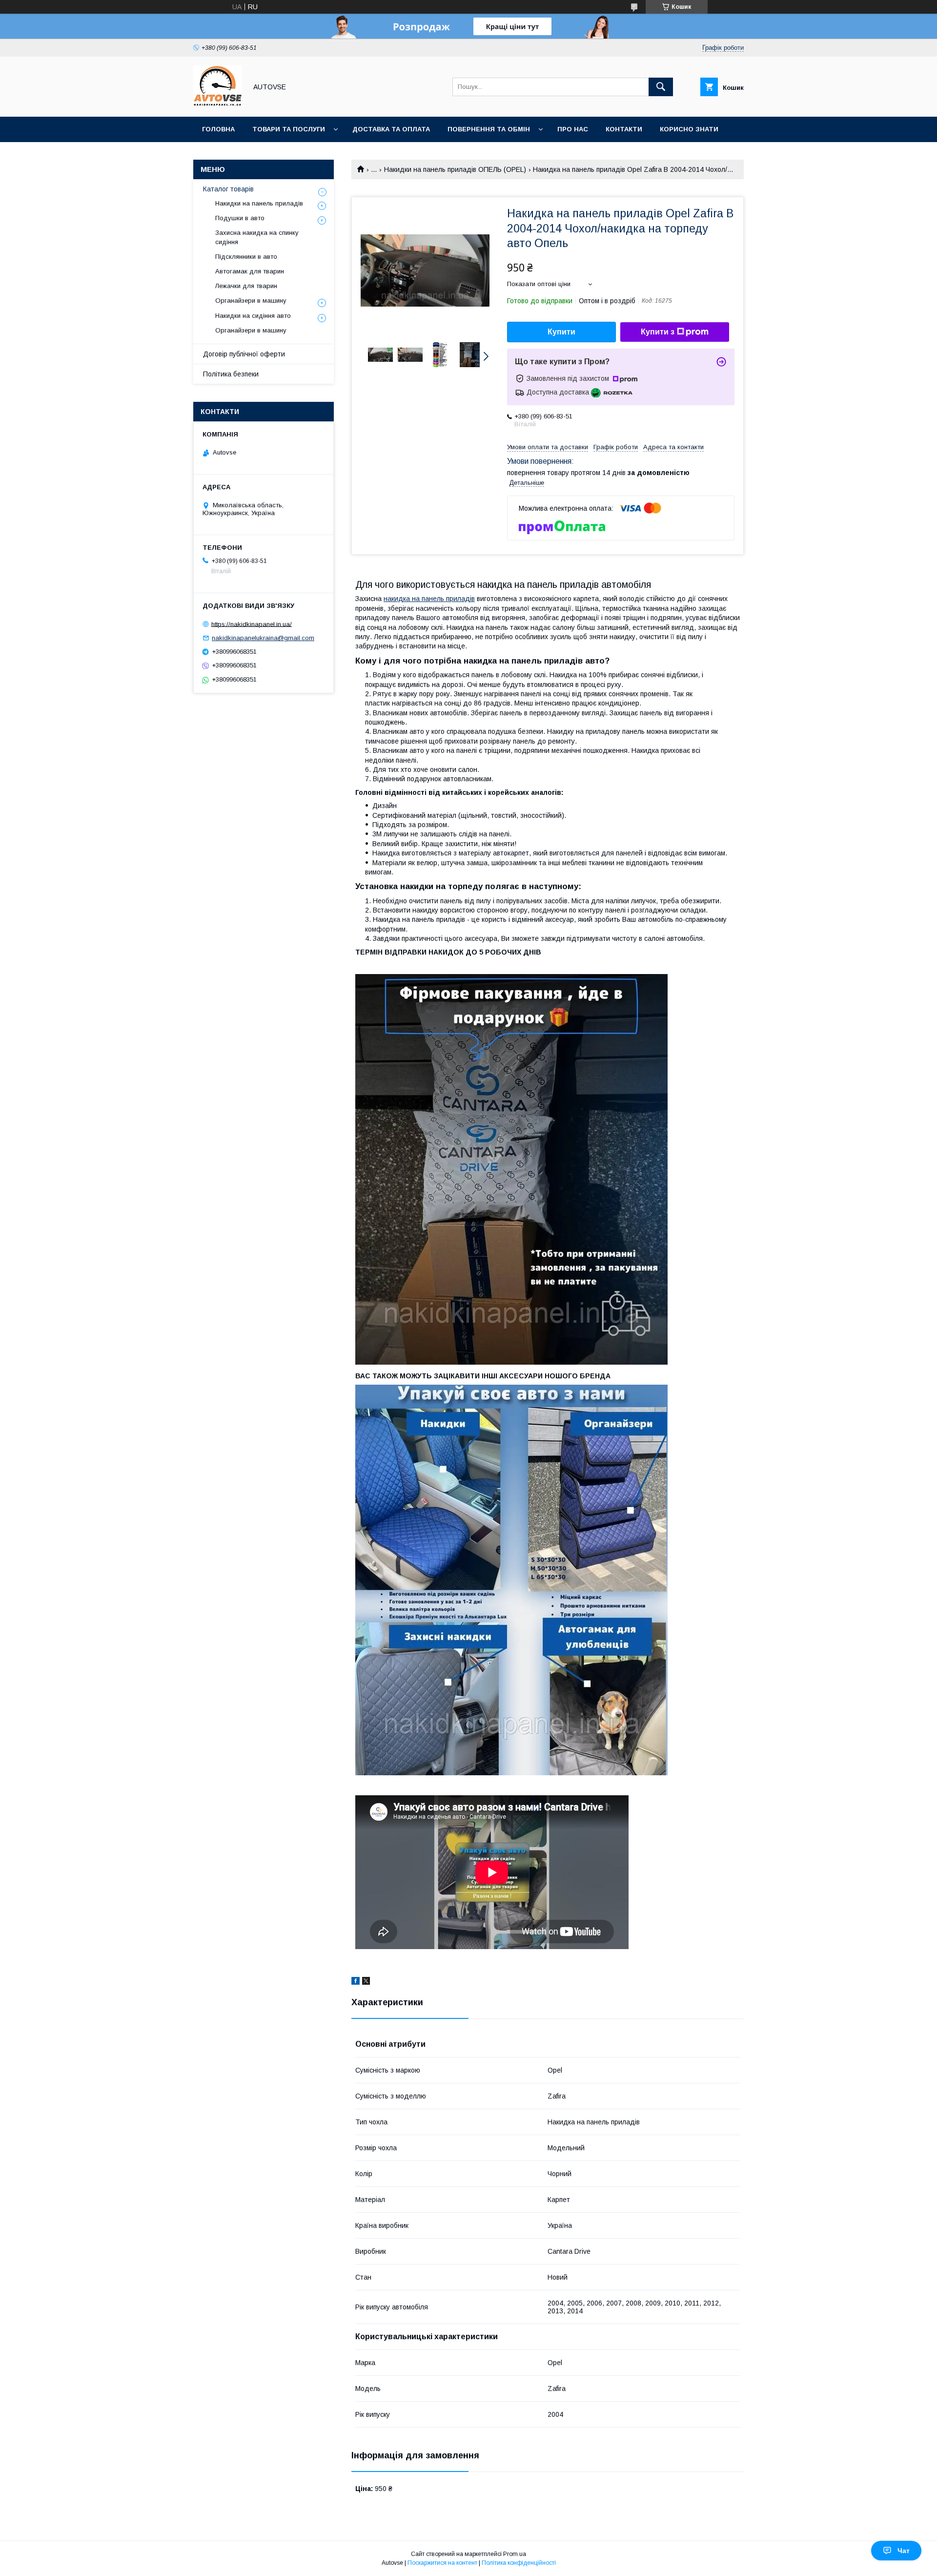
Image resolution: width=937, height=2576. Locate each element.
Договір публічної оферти (244, 354)
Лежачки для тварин (246, 286)
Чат (904, 2551)
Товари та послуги (289, 129)
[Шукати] (661, 87)
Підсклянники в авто (246, 257)
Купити (561, 332)
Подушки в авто (240, 218)
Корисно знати (689, 129)
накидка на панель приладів (429, 599)
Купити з (658, 332)
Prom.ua (515, 2554)
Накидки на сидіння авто (253, 316)
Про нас (573, 129)
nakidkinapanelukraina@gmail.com (263, 638)
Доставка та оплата (391, 129)
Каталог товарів (228, 189)
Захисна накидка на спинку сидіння (257, 237)
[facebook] (356, 1982)
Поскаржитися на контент (442, 2563)
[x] (366, 1982)
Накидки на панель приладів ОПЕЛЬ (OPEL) (455, 169)
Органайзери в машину (251, 301)
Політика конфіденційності (519, 2563)
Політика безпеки (231, 374)
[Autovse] (217, 104)
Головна (218, 129)
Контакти (624, 129)
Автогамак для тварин (250, 271)
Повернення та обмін (489, 129)
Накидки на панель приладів (259, 203)
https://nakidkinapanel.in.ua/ (252, 624)
